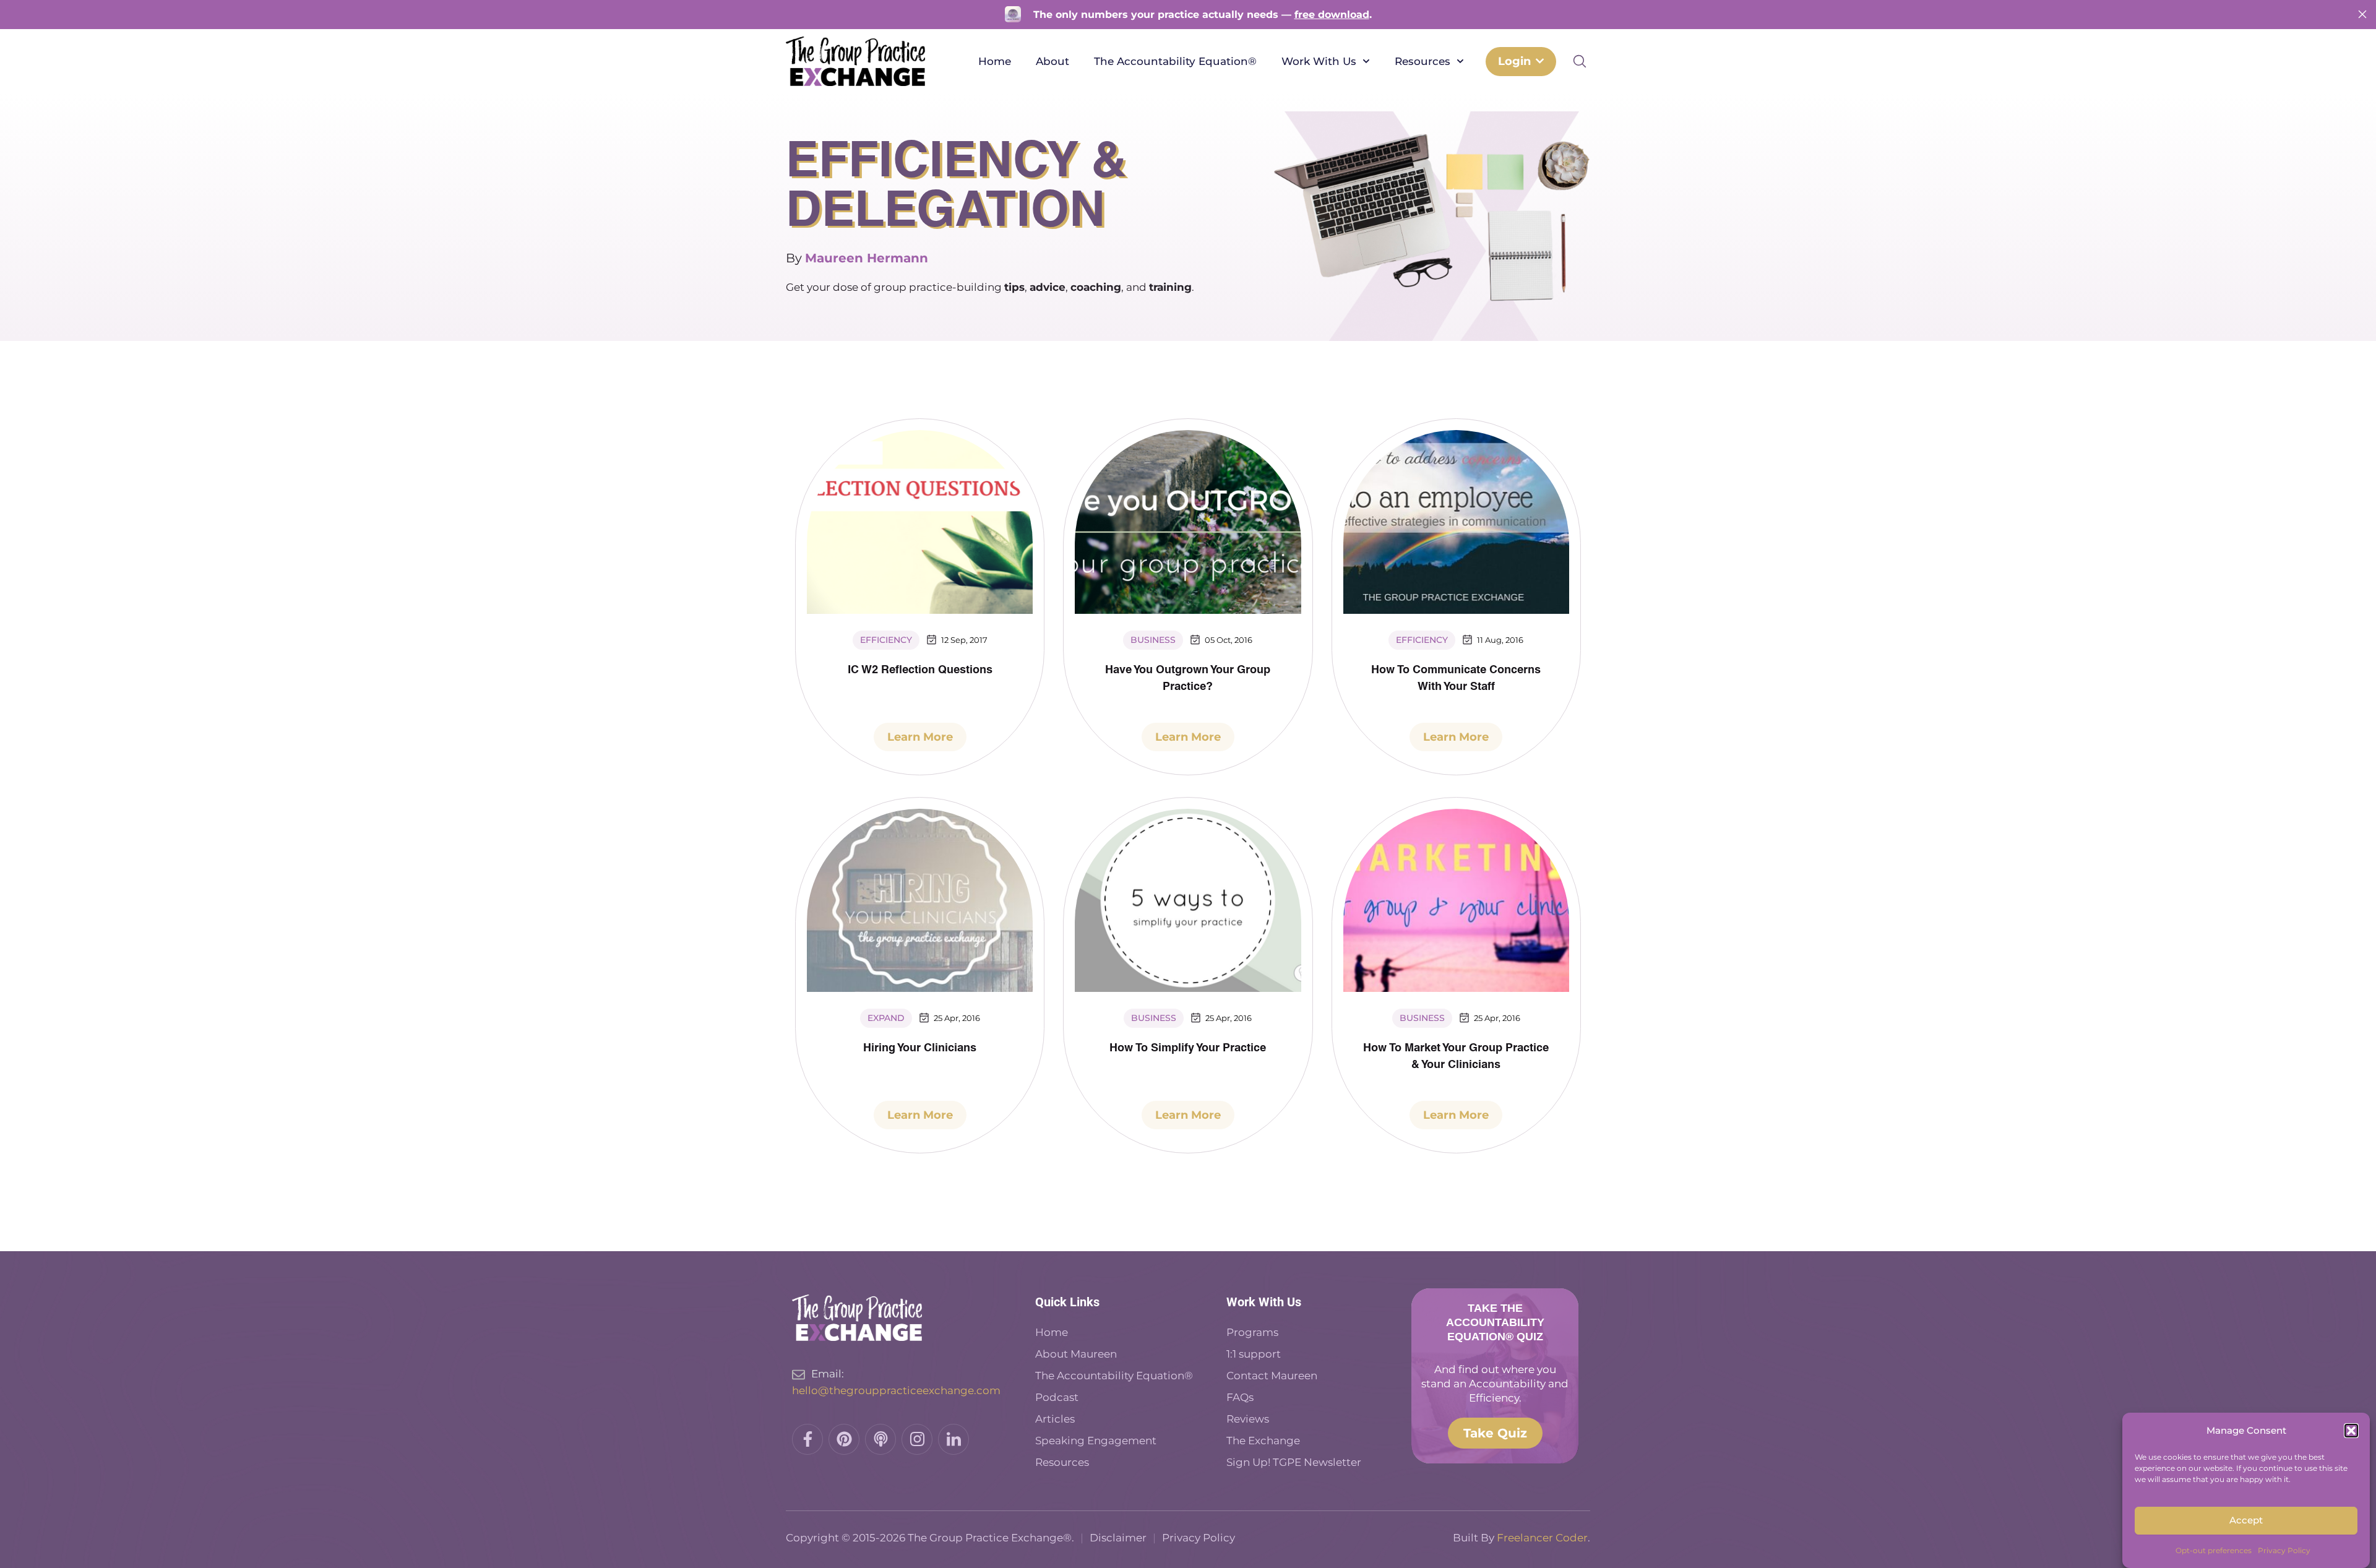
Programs (1252, 1332)
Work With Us (1319, 61)
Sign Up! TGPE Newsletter (1294, 1462)
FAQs (1240, 1397)
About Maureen (1076, 1354)
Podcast (1058, 1397)
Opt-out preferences (2214, 1550)
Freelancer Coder (1542, 1538)
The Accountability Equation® (1175, 61)
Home (995, 61)
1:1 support (1254, 1354)
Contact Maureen (1272, 1376)
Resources (1423, 61)
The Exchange (1263, 1441)
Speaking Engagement (1096, 1441)
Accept (2246, 1521)
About (1052, 61)
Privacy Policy (2284, 1550)
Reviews (1248, 1419)
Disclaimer (1118, 1538)
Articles (1055, 1419)
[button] (2351, 1431)
